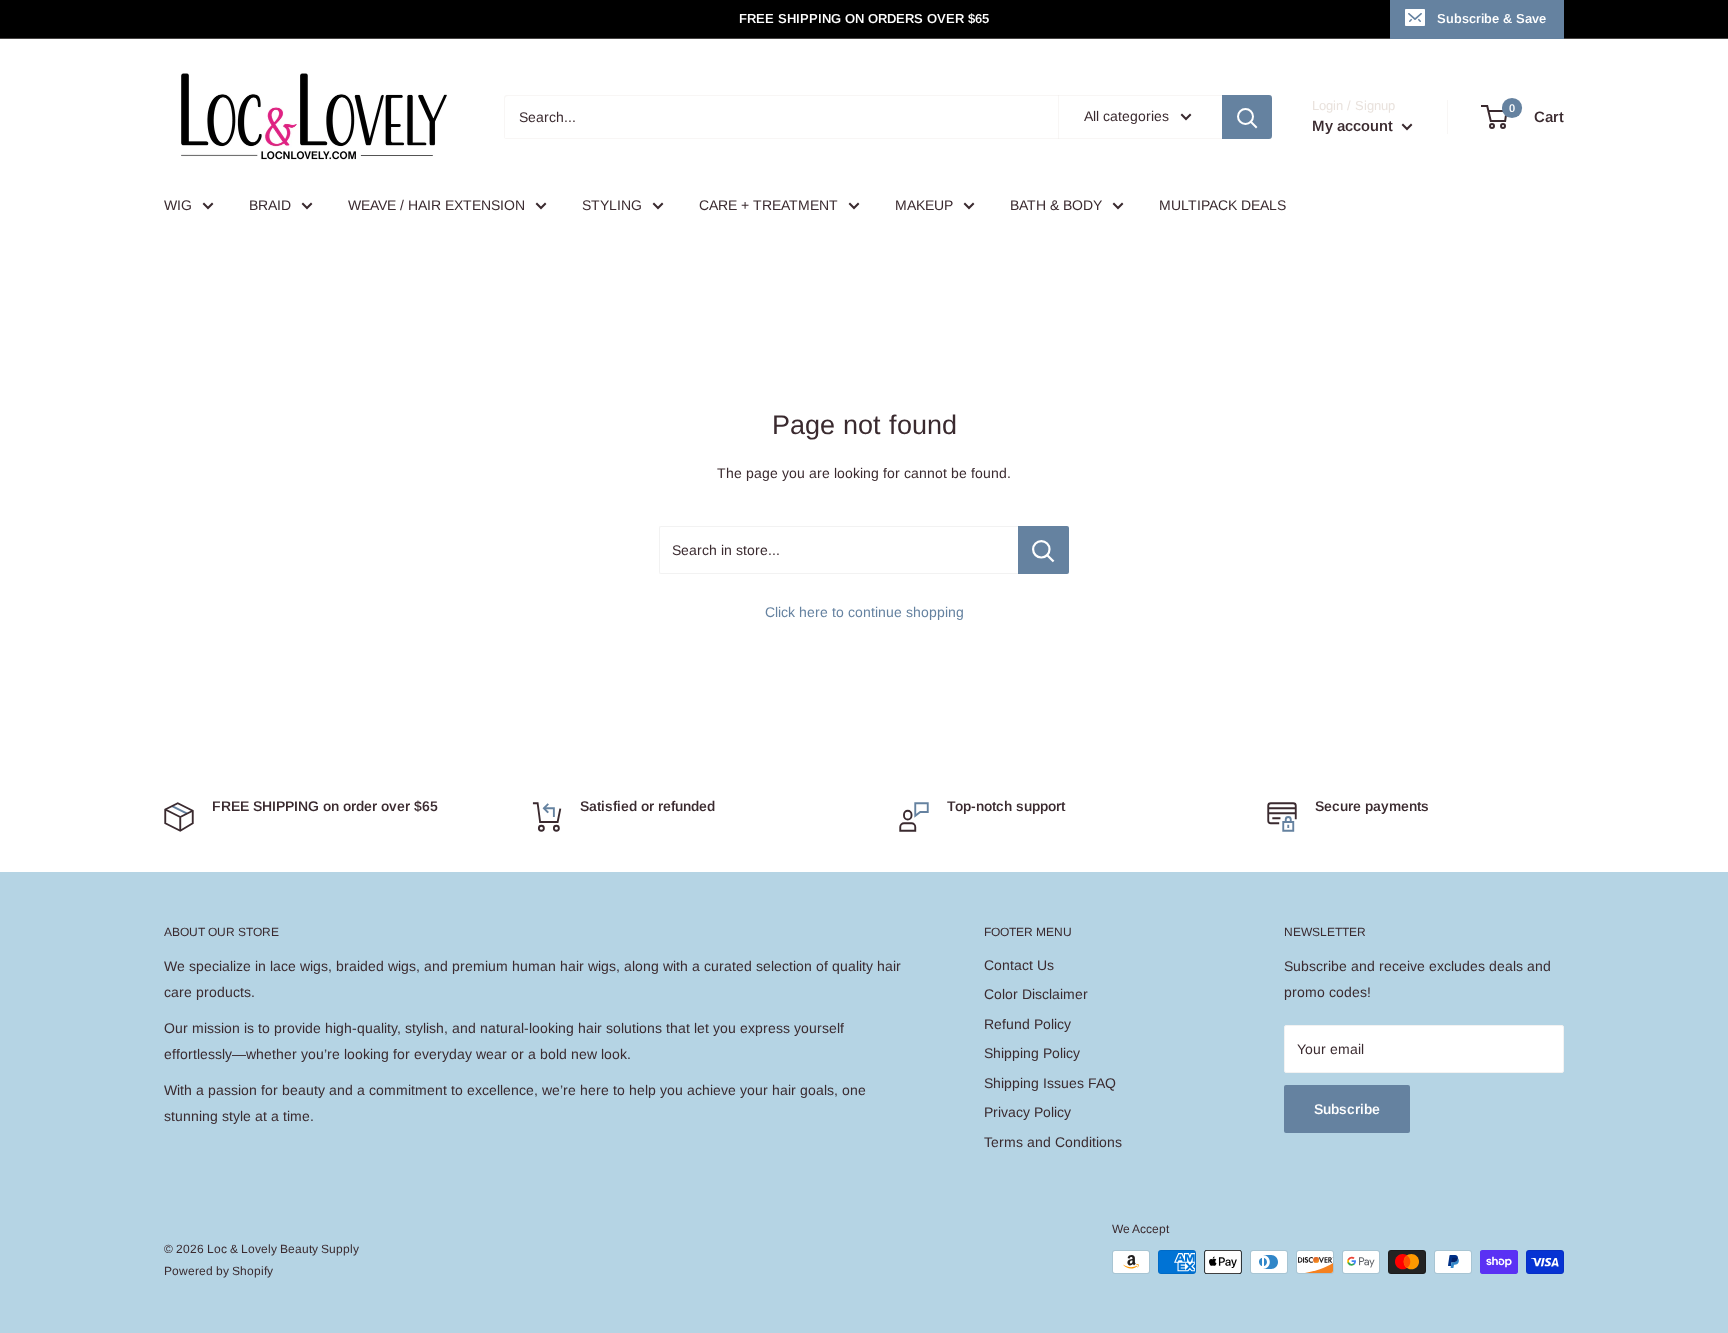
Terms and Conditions (1053, 1142)
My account (1354, 125)
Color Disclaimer (1036, 994)
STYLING (612, 205)
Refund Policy (1027, 1024)
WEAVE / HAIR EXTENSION (436, 205)
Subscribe (1347, 1109)
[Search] (1247, 117)
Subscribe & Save (1491, 18)
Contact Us (1019, 965)
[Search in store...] (1043, 550)
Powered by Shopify (218, 1271)
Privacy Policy (1027, 1112)
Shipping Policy (1032, 1053)
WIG (178, 205)
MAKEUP (924, 205)
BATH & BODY (1056, 205)
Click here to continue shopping (864, 612)
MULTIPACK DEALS (1222, 205)
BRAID (270, 205)
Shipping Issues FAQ (1050, 1083)
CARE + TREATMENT (768, 205)
